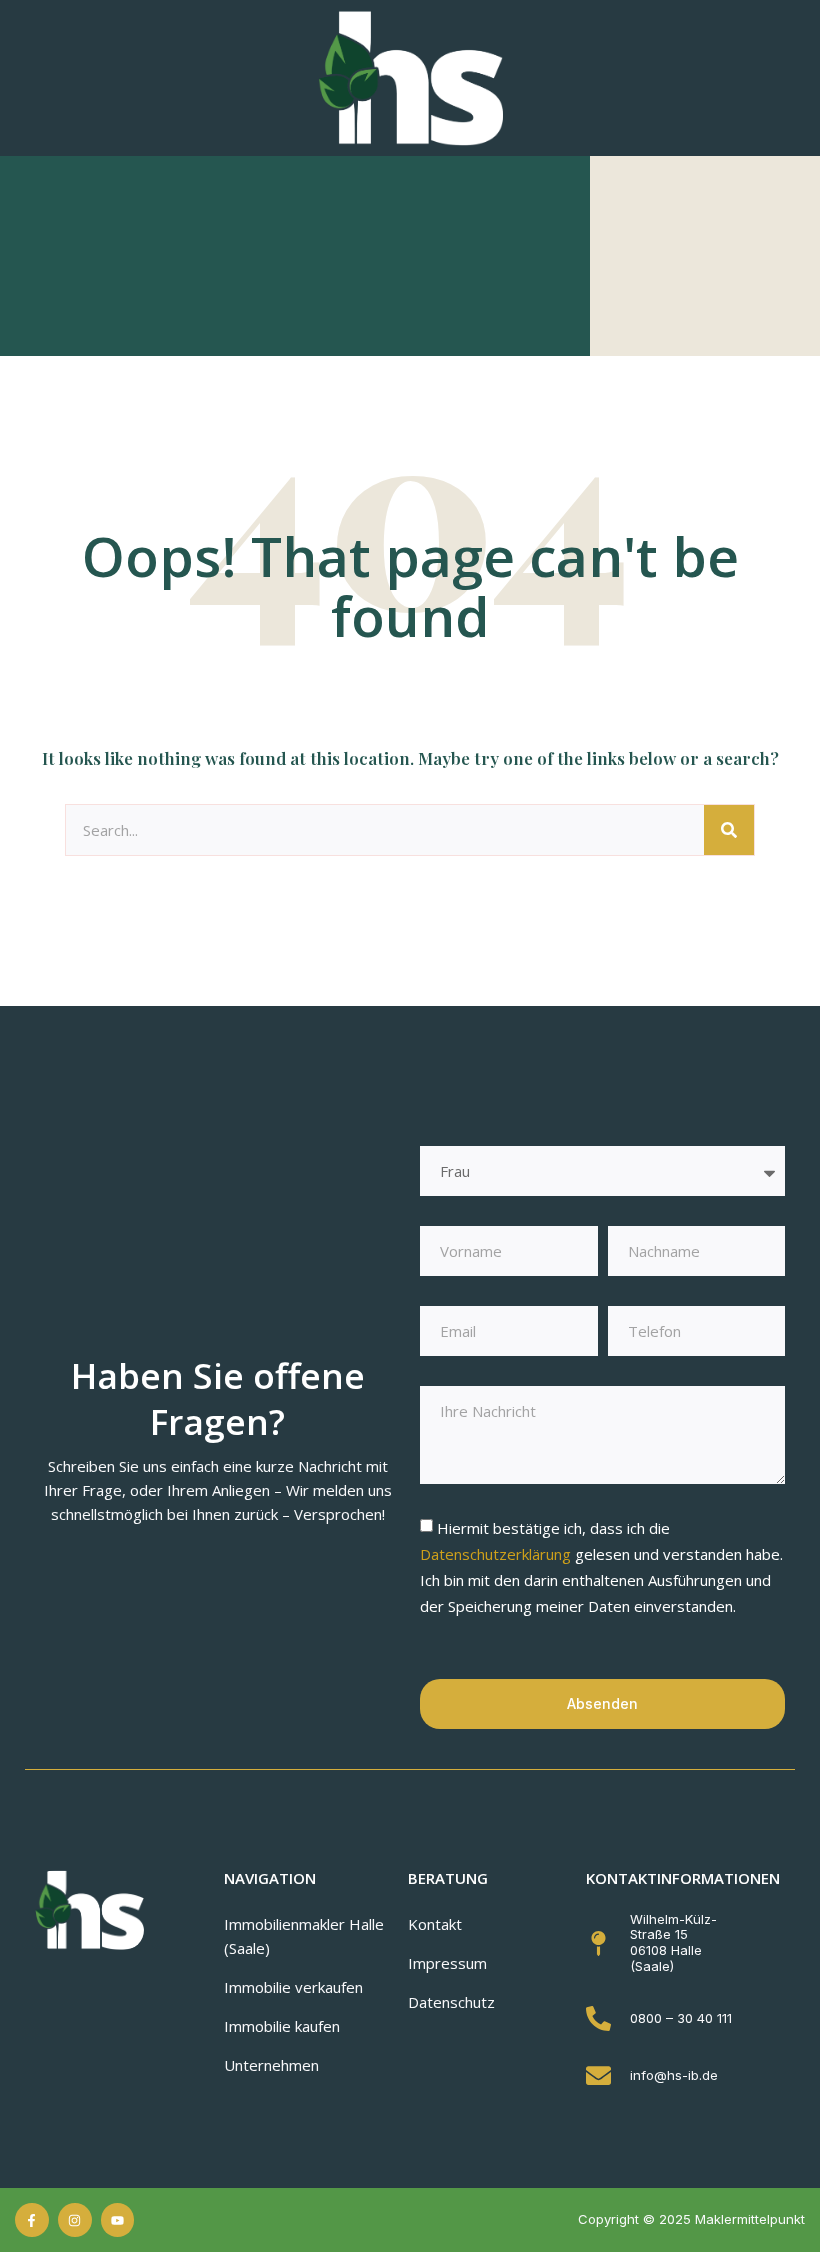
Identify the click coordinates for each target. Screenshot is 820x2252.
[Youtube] (118, 2220)
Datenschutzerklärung (497, 1554)
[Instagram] (75, 2220)
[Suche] (729, 830)
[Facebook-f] (32, 2220)
